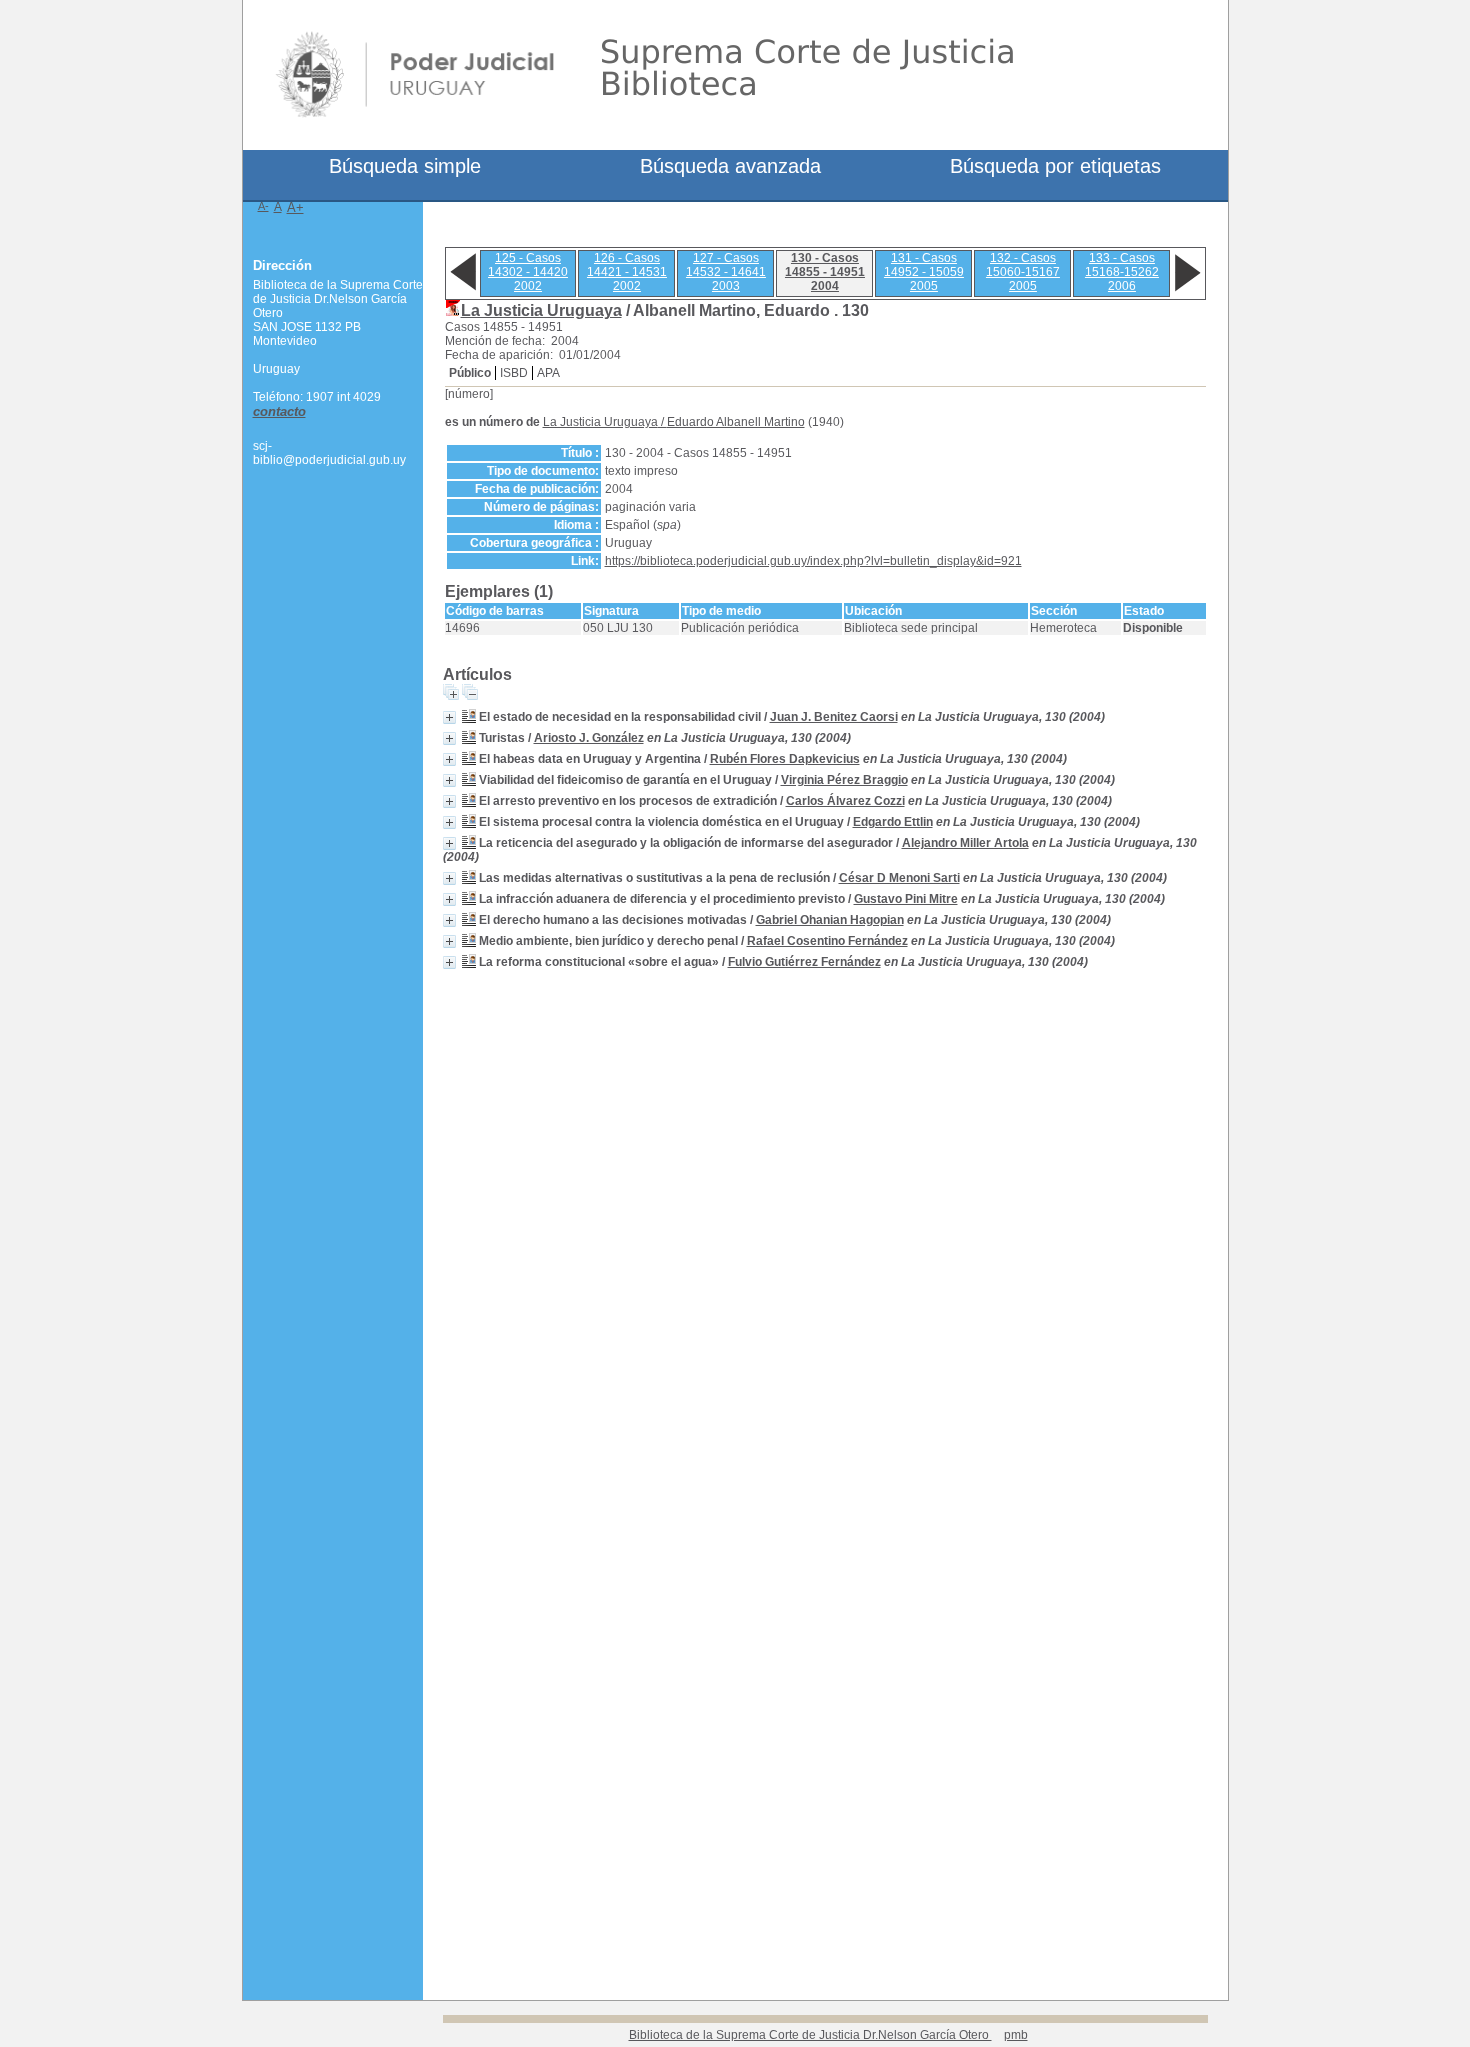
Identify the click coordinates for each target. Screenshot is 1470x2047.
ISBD (514, 373)
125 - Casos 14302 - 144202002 (528, 272)
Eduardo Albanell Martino (736, 422)
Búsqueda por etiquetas (1055, 166)
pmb (1016, 2035)
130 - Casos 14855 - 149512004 (825, 272)
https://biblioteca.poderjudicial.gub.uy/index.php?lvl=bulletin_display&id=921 (813, 561)
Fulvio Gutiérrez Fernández (804, 962)
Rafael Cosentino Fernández (827, 941)
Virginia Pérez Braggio (844, 780)
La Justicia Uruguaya (541, 310)
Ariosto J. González (589, 738)
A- (263, 206)
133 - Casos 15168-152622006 (1122, 272)
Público (470, 373)
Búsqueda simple (405, 166)
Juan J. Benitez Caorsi (834, 717)
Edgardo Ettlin (893, 822)
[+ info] (449, 717)
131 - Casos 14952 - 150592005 (924, 272)
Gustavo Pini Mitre (906, 899)
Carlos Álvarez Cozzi (845, 801)
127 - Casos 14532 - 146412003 (726, 272)
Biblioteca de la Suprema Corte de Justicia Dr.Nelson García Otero (810, 2035)
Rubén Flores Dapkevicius (785, 759)
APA (548, 373)
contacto (279, 411)
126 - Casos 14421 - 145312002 (627, 272)
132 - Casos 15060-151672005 (1023, 272)
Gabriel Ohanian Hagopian (830, 920)
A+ (295, 207)
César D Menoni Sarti (899, 878)
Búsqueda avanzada (730, 166)
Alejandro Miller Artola (965, 843)
